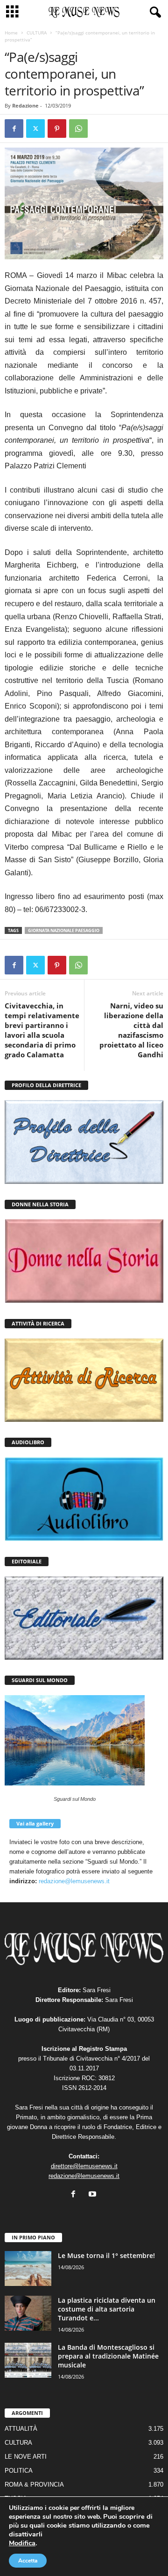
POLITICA (19, 2471)
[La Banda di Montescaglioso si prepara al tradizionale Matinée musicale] (28, 2360)
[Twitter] (35, 128)
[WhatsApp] (78, 128)
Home (11, 33)
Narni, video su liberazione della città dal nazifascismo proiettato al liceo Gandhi (131, 1030)
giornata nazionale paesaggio (64, 930)
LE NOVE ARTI (26, 2457)
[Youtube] (94, 2195)
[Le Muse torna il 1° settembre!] (28, 2268)
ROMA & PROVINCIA (34, 2485)
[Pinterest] (57, 128)
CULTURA (37, 33)
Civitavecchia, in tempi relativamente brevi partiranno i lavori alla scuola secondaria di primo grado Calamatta (42, 1030)
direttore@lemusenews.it (84, 2166)
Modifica (22, 2543)
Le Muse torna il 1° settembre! (106, 2255)
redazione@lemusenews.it (74, 1881)
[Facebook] (14, 128)
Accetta (28, 2561)
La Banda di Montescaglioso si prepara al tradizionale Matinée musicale (108, 2356)
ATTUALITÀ (21, 2429)
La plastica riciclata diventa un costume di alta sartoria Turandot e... (107, 2309)
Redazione (25, 105)
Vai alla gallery (35, 1823)
